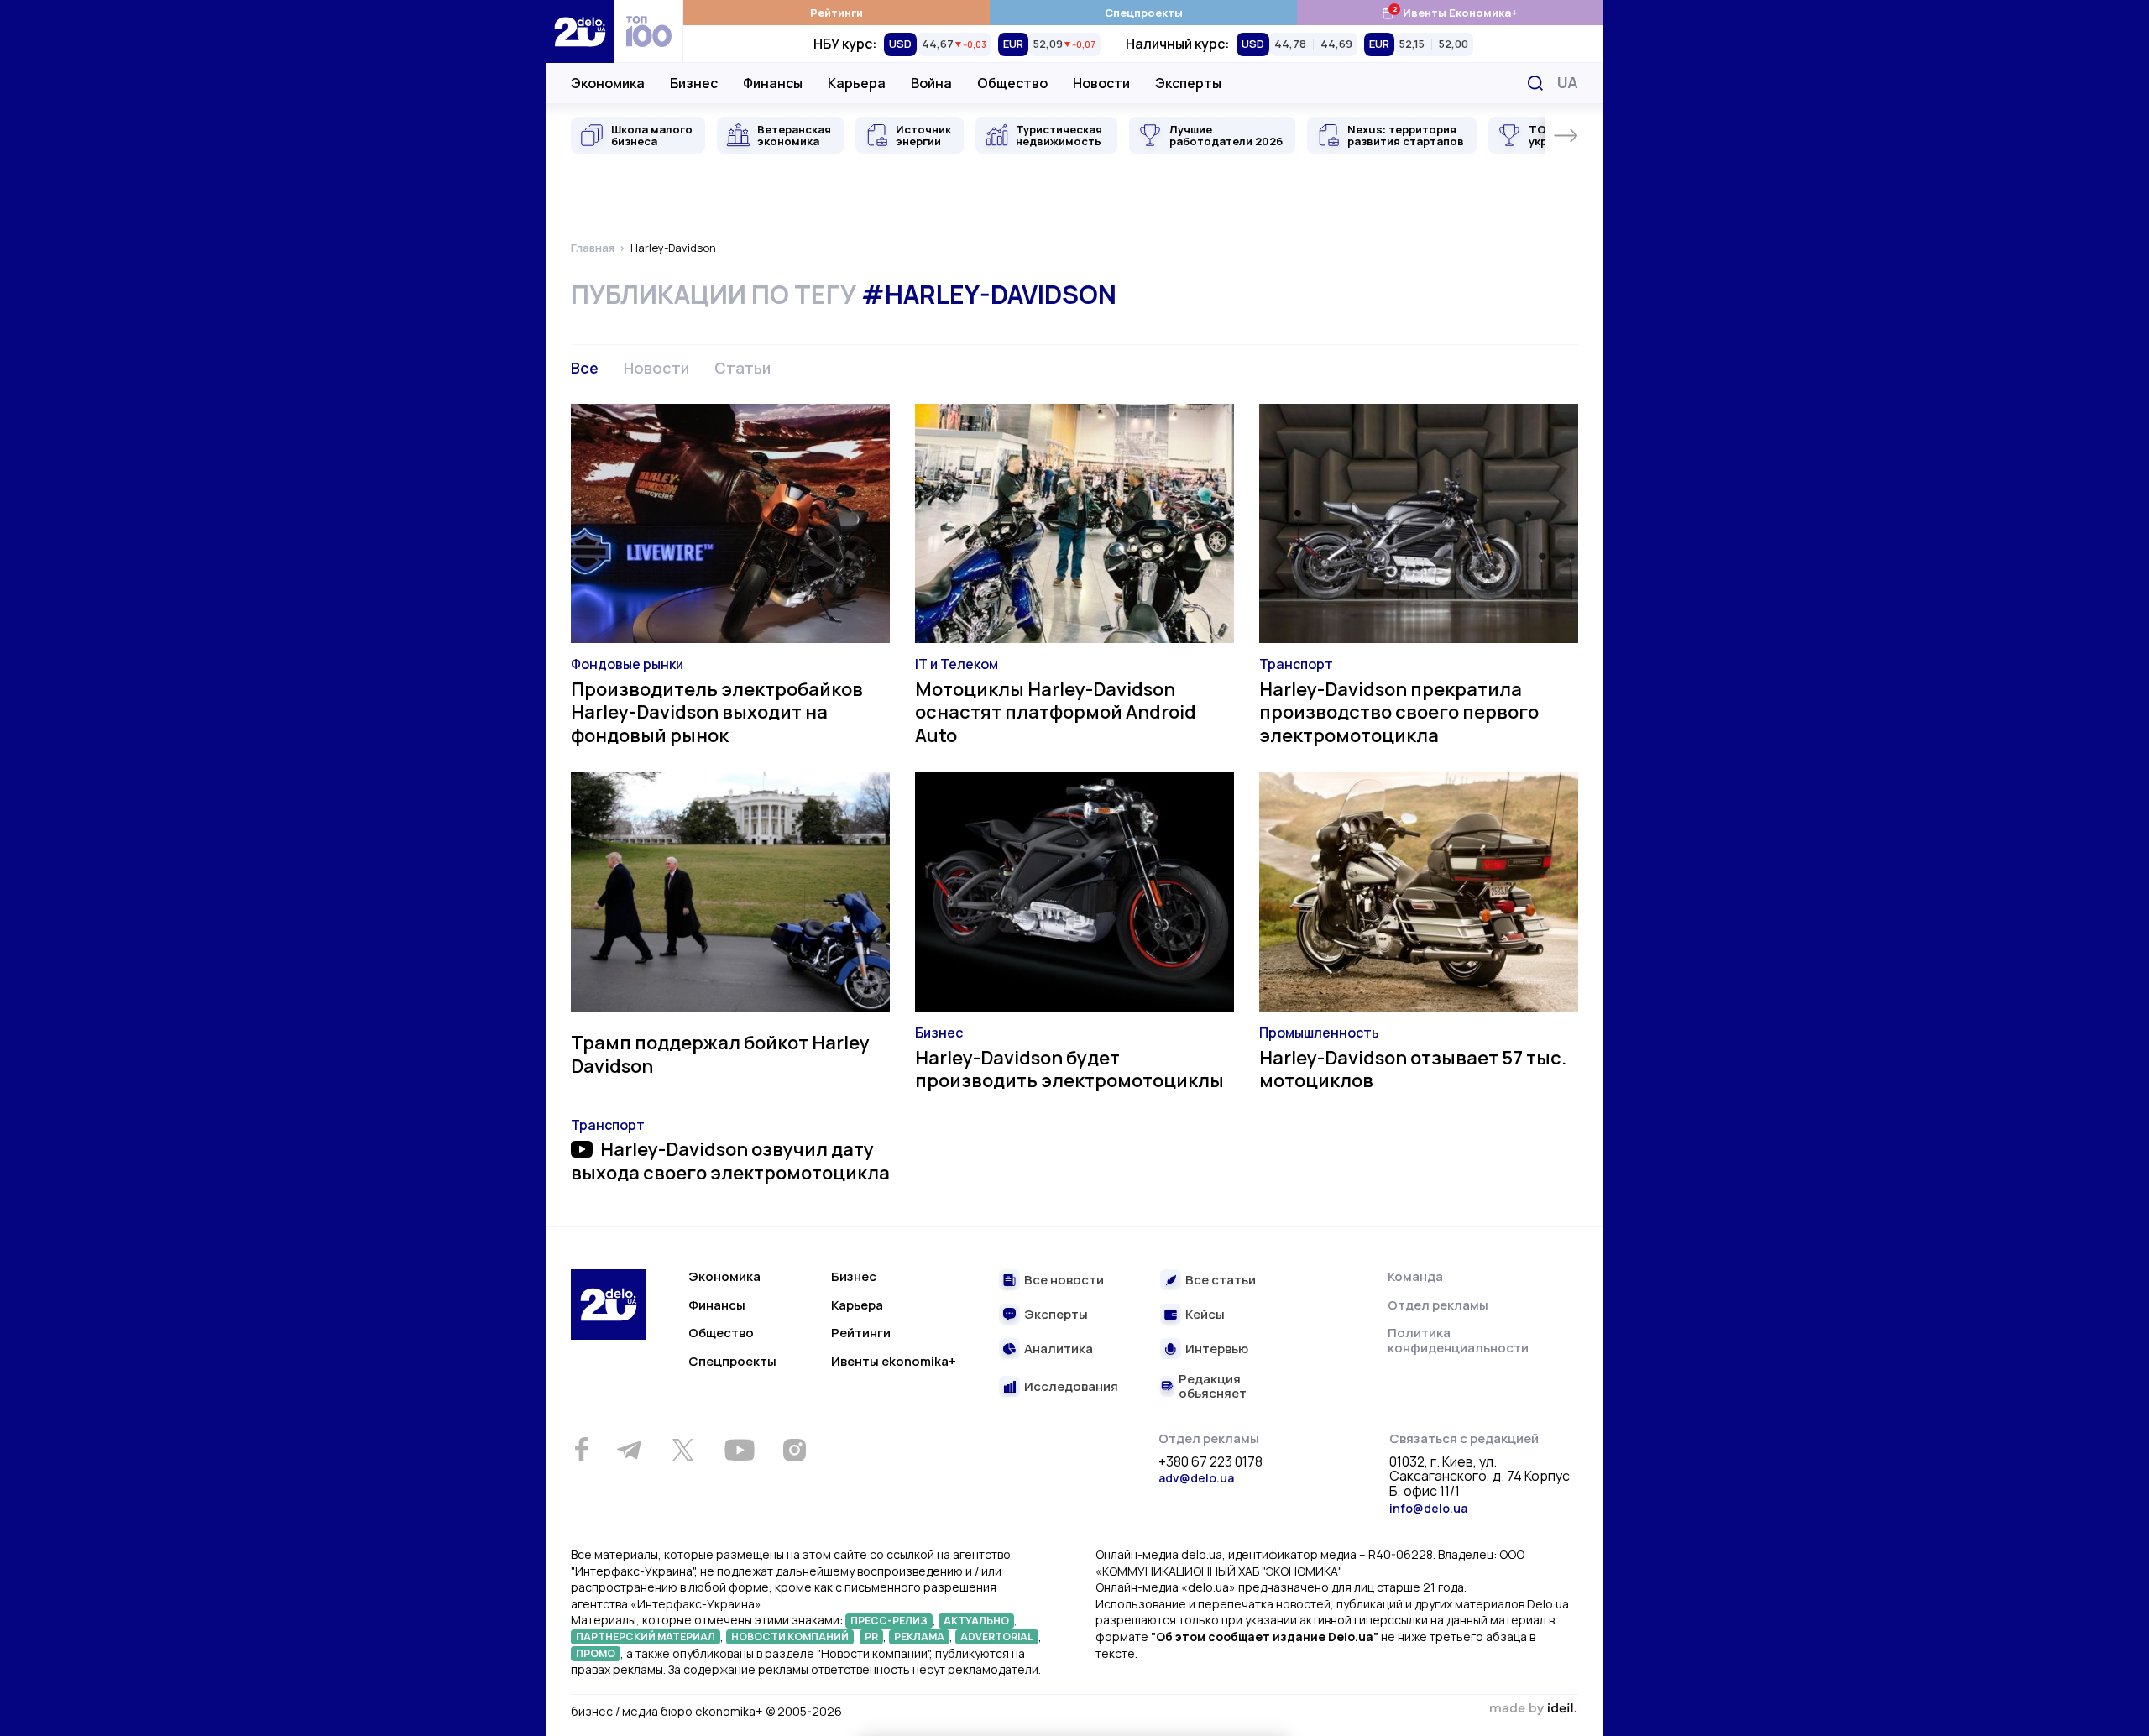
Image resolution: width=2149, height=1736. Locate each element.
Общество (1012, 83)
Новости (1101, 83)
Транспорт (1296, 664)
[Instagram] (794, 1450)
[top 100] (649, 31)
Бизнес (694, 83)
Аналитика (1059, 1349)
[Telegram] (629, 1450)
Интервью (1217, 1349)
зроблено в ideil (1533, 1709)
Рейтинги (837, 13)
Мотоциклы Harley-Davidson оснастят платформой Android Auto (1056, 712)
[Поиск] (1535, 83)
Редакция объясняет (1213, 1386)
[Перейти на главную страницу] (580, 31)
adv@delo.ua (1196, 1478)
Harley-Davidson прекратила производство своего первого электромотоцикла (1399, 712)
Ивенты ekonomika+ (894, 1361)
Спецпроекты (1144, 13)
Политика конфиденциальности (1458, 1340)
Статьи (742, 368)
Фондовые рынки (627, 664)
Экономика (608, 83)
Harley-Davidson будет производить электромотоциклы (1069, 1069)
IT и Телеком (957, 664)
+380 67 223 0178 (1210, 1462)
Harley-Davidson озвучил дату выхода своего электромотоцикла (730, 1161)
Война (931, 83)
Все (585, 368)
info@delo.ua (1428, 1508)
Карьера (857, 83)
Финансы (773, 83)
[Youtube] (739, 1450)
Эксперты (1188, 83)
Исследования (1071, 1387)
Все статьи (1221, 1281)
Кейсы (1205, 1315)
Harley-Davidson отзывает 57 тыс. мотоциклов (1413, 1069)
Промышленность (1319, 1033)
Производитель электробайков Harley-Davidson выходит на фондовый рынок (717, 712)
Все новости (1064, 1281)
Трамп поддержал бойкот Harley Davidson (720, 1054)
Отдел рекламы (1438, 1305)
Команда (1415, 1276)
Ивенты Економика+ (1449, 12)
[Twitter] (682, 1450)
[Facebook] (581, 1449)
